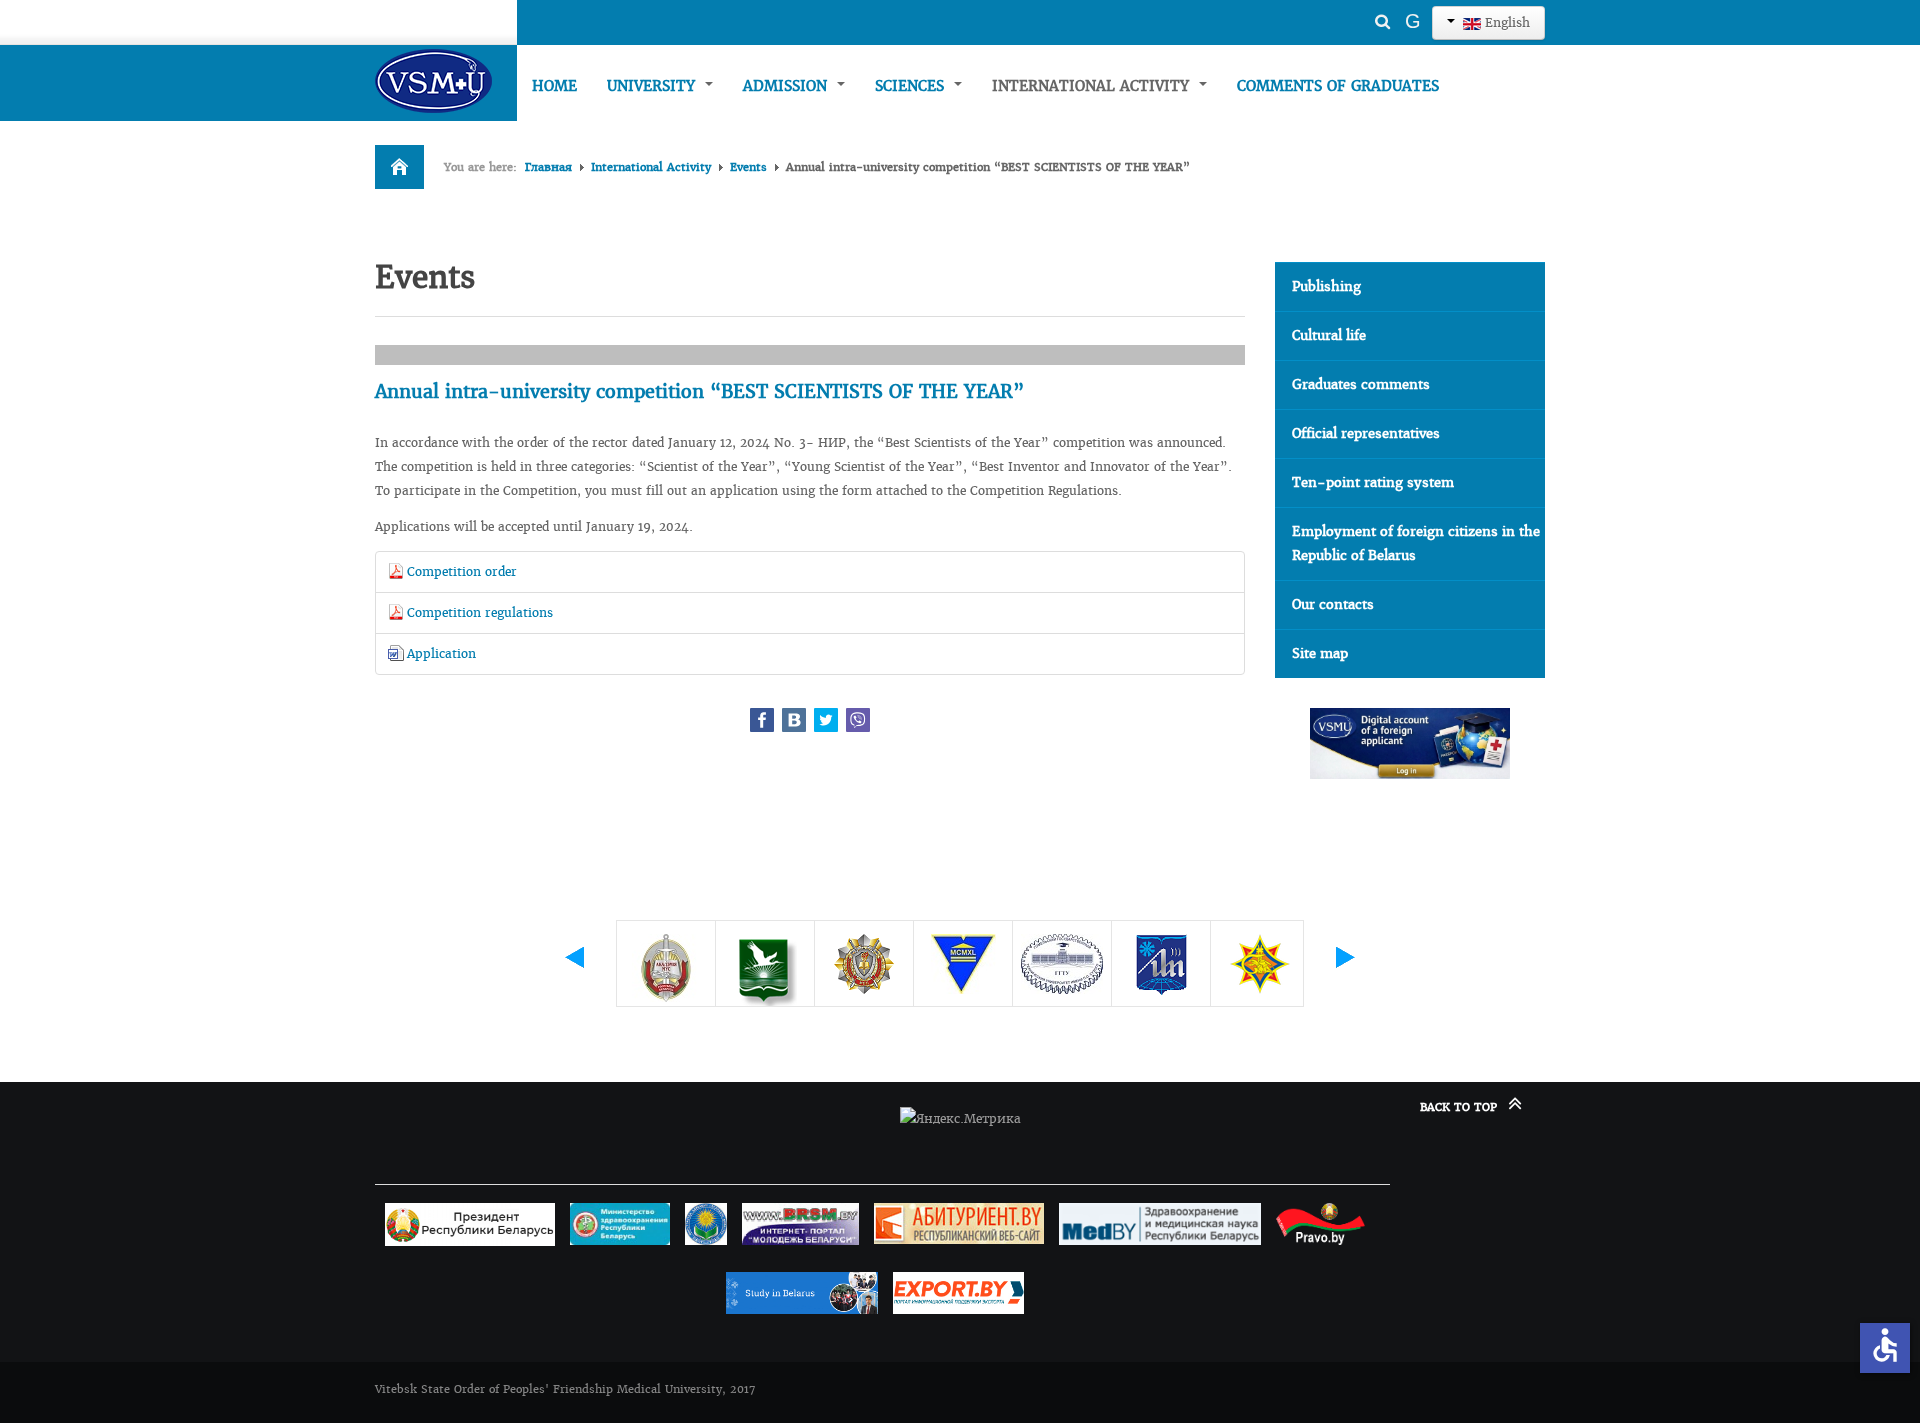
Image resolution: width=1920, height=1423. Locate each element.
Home (554, 86)
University (653, 86)
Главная (548, 167)
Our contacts (1333, 604)
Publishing (1326, 286)
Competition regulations (480, 612)
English (1505, 22)
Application (441, 653)
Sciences (912, 86)
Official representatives (1366, 433)
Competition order (462, 571)
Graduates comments (1361, 384)
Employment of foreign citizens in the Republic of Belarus (1416, 543)
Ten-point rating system (1373, 482)
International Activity (1093, 86)
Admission (787, 86)
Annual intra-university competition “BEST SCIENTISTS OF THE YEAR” (699, 391)
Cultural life (1329, 335)
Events (748, 167)
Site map (1320, 653)
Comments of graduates (1338, 86)
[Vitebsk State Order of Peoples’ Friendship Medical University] (446, 80)
